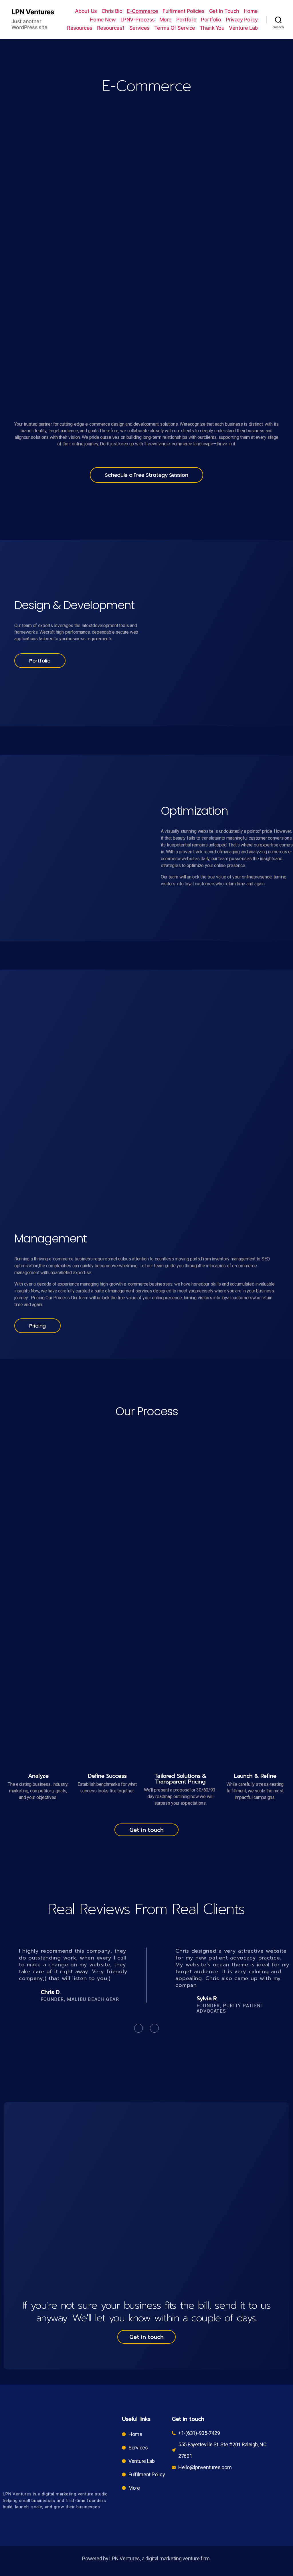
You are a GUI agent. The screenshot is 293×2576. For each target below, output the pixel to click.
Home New (103, 20)
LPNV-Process (138, 20)
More (166, 20)
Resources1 (111, 28)
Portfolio (186, 20)
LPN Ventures (33, 12)
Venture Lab (243, 28)
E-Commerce (142, 11)
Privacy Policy (242, 20)
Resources (80, 28)
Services (139, 28)
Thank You (212, 28)
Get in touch (146, 1830)
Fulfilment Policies (184, 11)
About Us (86, 11)
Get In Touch (224, 11)
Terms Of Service (175, 28)
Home (251, 11)
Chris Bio (112, 11)
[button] (146, 475)
